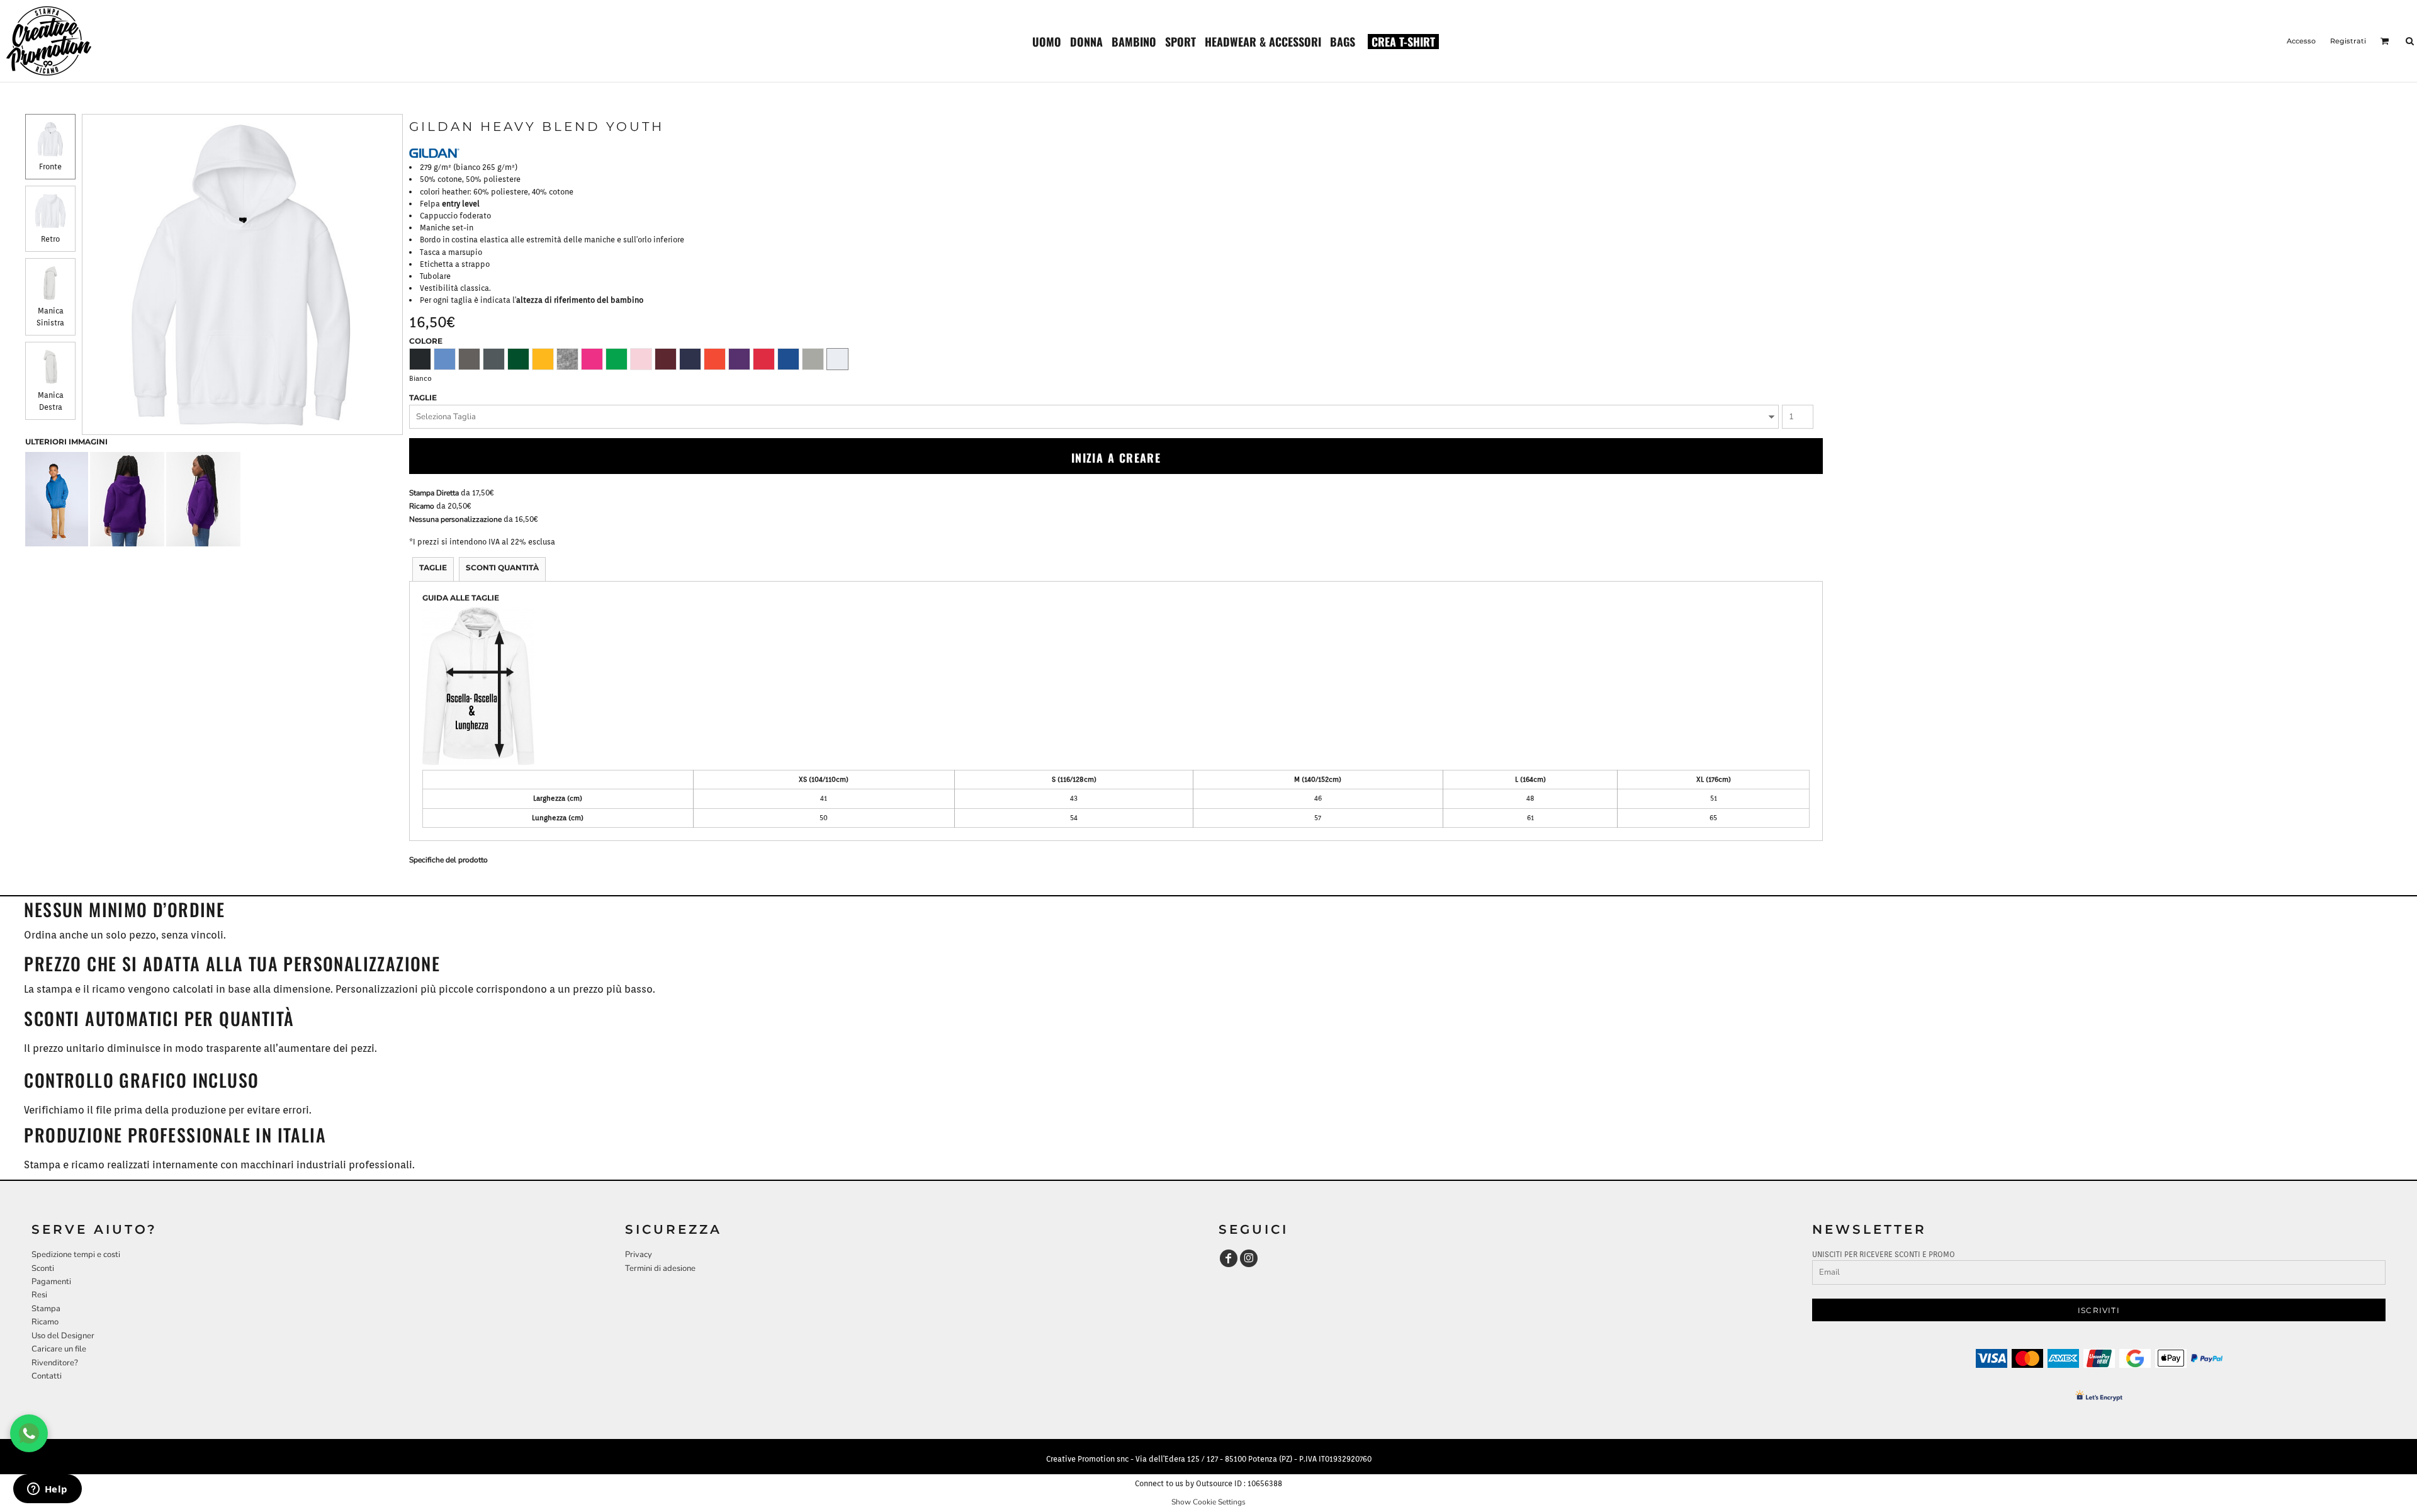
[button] (1047, 41)
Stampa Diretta (434, 493)
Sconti (43, 1268)
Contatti (47, 1376)
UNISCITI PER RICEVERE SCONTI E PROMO (1884, 1254)
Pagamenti (51, 1282)
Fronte (50, 166)
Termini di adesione (660, 1268)
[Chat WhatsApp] (29, 1433)
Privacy (639, 1255)
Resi (39, 1295)
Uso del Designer (63, 1336)
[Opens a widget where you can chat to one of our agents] (47, 1490)
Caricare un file (59, 1349)
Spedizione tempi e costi (76, 1255)
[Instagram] (1249, 1258)
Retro (50, 239)
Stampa (46, 1309)
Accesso (2301, 41)
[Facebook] (1229, 1258)
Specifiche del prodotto (448, 860)
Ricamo (422, 506)
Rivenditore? (55, 1363)
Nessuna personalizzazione (455, 519)
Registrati (2348, 41)
